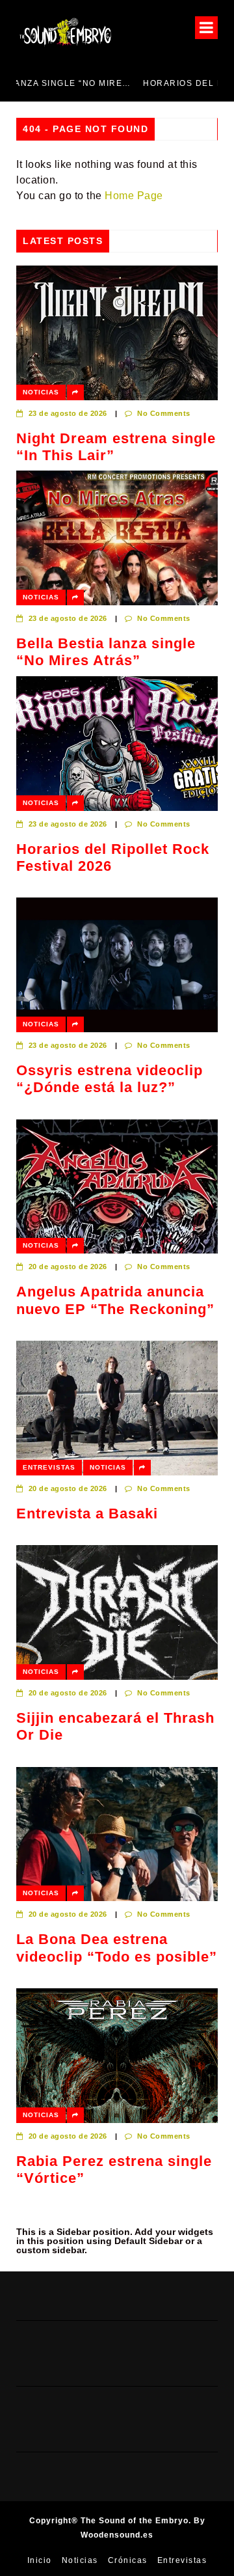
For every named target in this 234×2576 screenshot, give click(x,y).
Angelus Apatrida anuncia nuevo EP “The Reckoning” (115, 1300)
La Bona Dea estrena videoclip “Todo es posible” (117, 1948)
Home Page (134, 196)
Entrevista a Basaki (87, 1514)
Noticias (41, 392)
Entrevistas (49, 1467)
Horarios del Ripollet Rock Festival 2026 (136, 83)
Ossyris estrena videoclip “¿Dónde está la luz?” (110, 1079)
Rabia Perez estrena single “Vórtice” (114, 2170)
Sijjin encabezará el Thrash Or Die (115, 1726)
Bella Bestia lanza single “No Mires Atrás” (106, 652)
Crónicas (128, 2560)
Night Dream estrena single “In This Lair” (116, 447)
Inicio (40, 2560)
